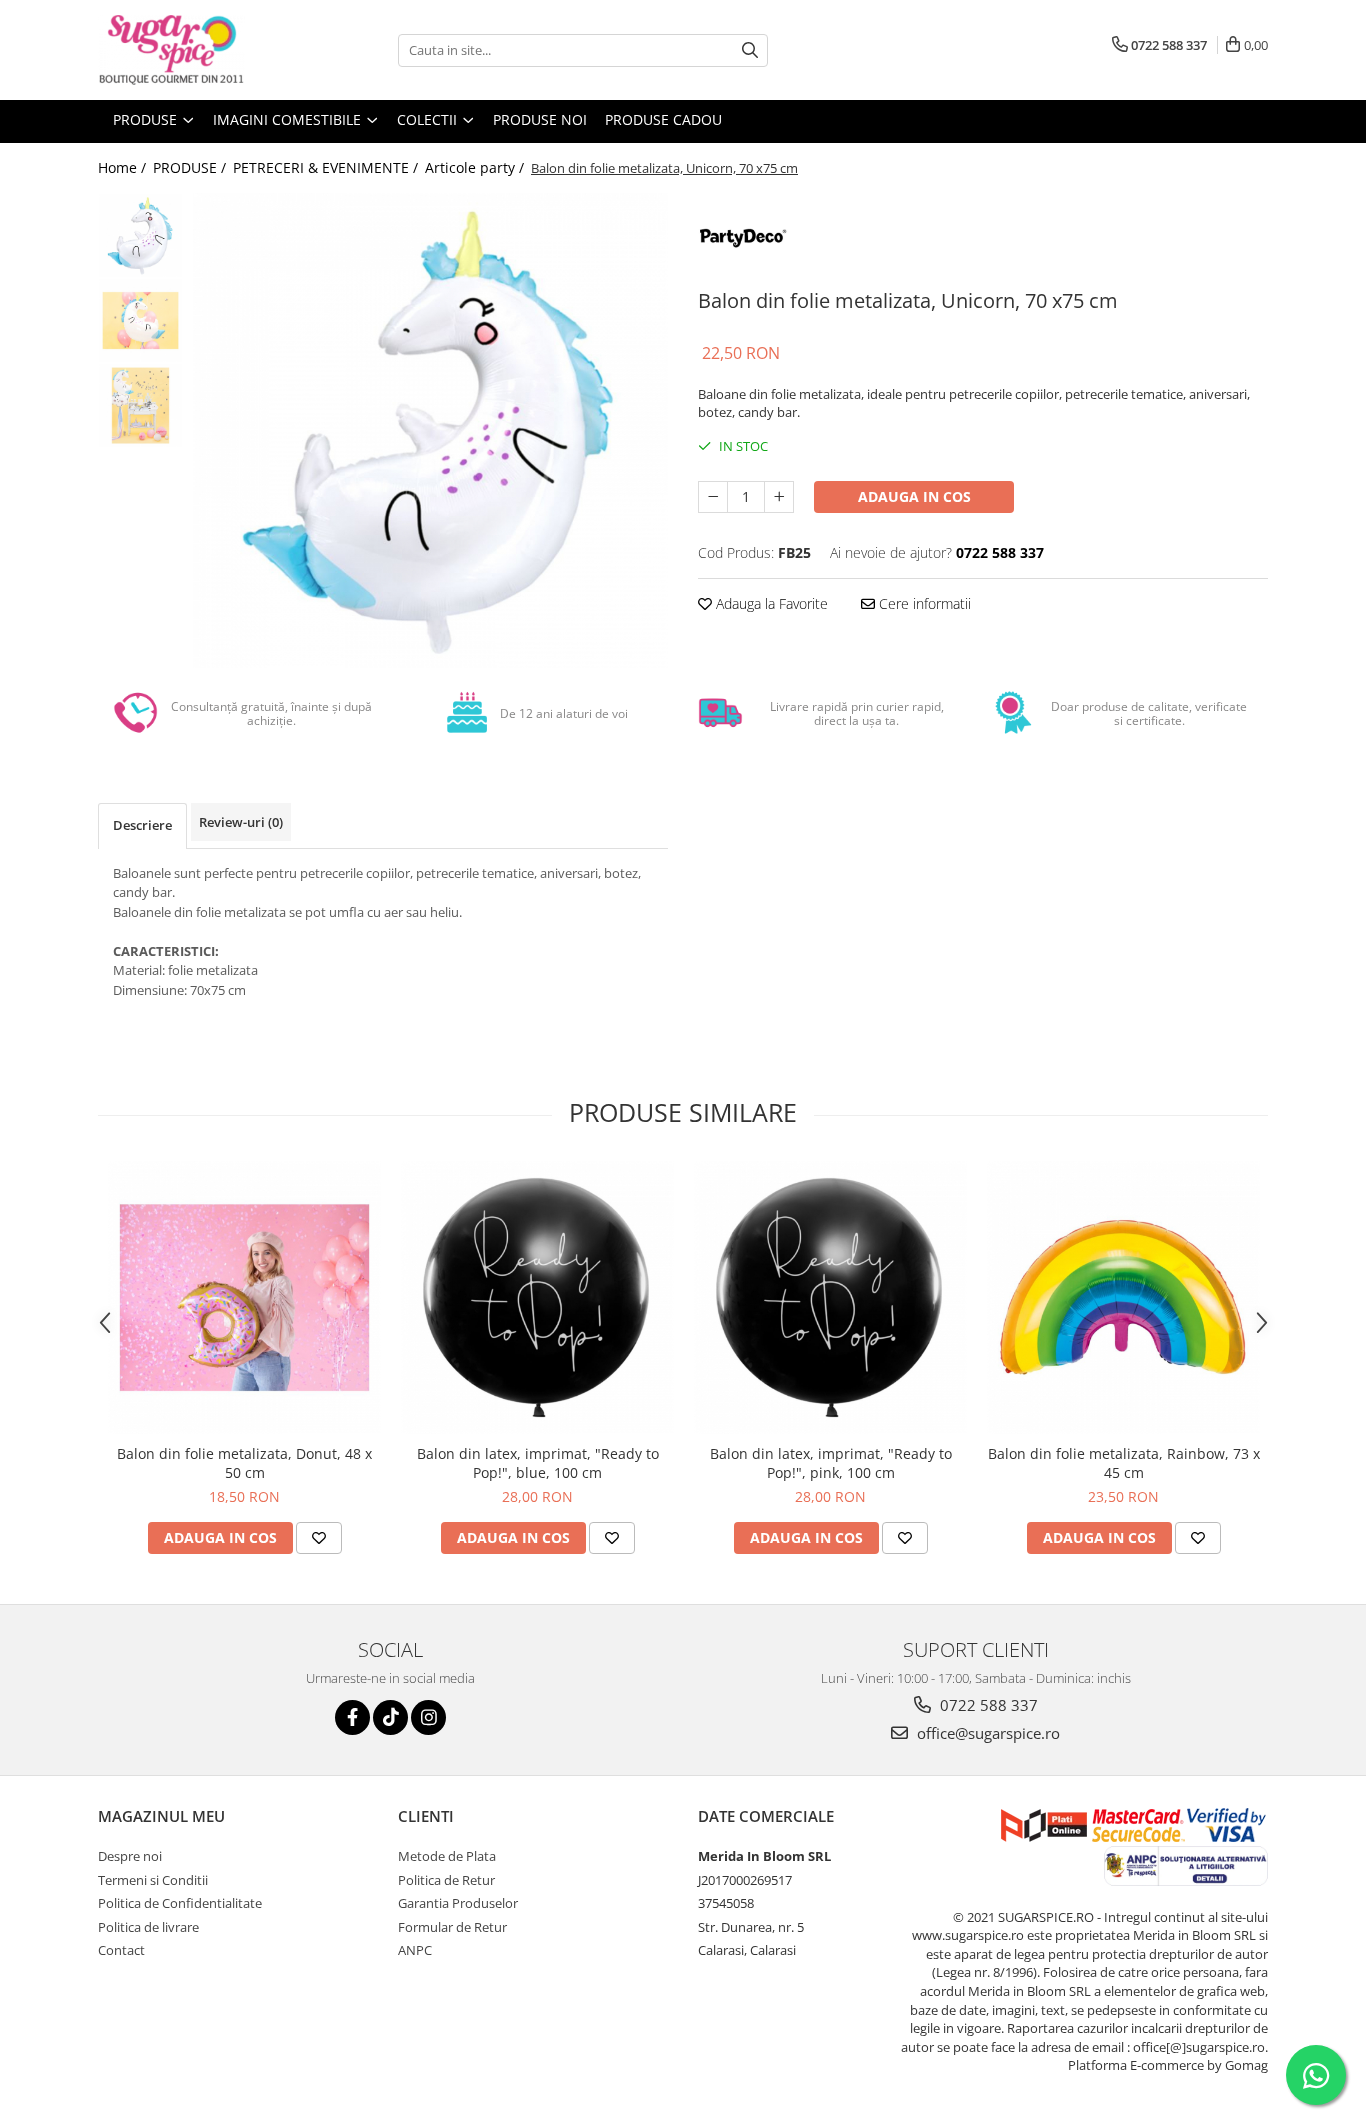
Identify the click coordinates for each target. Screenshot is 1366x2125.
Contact (121, 1950)
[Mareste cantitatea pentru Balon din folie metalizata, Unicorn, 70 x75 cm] (779, 497)
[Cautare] (750, 50)
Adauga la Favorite (770, 603)
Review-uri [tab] (241, 822)
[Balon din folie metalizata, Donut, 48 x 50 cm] (244, 1297)
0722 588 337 (987, 1705)
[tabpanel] (430, 430)
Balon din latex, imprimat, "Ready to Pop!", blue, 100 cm (538, 1463)
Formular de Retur (452, 1927)
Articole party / (476, 167)
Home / (124, 167)
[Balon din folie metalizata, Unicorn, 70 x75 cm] (430, 430)
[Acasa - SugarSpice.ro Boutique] (198, 50)
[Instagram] (428, 1717)
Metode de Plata (447, 1856)
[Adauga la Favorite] (319, 1538)
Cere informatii (923, 603)
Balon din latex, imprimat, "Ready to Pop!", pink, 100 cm (831, 1463)
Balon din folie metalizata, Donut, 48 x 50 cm (244, 1463)
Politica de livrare (148, 1927)
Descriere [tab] (142, 825)
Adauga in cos (914, 496)
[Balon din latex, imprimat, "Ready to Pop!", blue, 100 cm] (537, 1297)
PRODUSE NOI (540, 119)
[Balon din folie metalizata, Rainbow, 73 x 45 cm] (1123, 1297)
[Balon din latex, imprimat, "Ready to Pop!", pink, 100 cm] (830, 1297)
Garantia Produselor (458, 1903)
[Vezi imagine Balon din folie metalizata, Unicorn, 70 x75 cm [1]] (140, 320)
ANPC (415, 1950)
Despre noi (130, 1856)
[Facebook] (352, 1717)
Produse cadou (663, 119)
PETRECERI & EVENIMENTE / (327, 167)
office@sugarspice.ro (986, 1733)
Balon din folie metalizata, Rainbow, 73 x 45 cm (1124, 1463)
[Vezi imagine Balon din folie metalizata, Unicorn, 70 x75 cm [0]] (140, 235)
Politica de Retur (446, 1880)
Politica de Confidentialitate (180, 1903)
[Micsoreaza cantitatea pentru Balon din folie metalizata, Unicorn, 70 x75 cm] (713, 497)
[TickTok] (390, 1717)
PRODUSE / (191, 167)
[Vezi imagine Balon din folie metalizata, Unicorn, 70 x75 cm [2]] (140, 405)
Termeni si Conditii (153, 1880)
